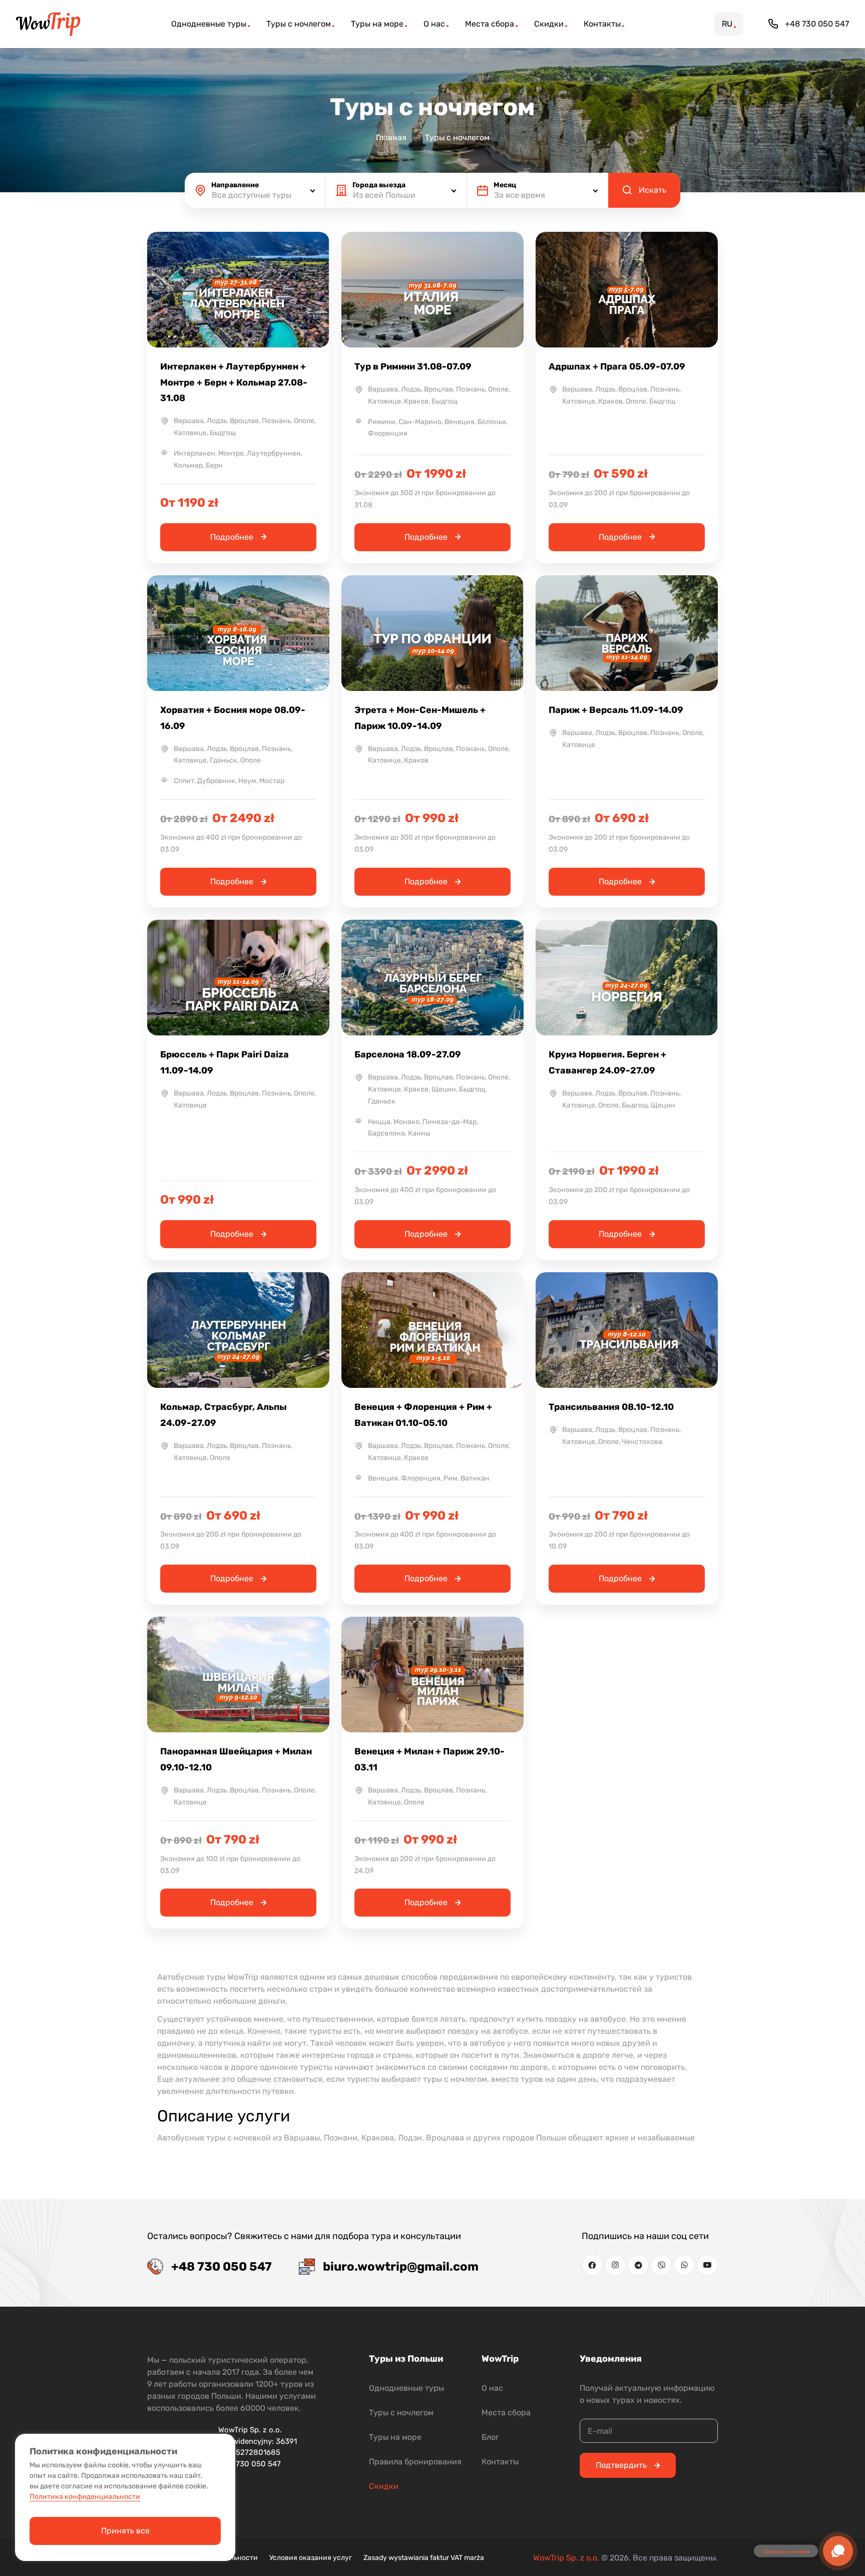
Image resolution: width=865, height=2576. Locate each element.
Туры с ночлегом (401, 2413)
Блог (490, 2437)
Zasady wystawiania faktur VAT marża (424, 2558)
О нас (492, 2388)
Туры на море (395, 2437)
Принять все (125, 2531)
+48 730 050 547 (817, 24)
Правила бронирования (415, 2462)
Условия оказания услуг (311, 2558)
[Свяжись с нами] (838, 2551)
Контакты (500, 2462)
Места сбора (506, 2413)
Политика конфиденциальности (85, 2497)
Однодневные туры (406, 2388)
